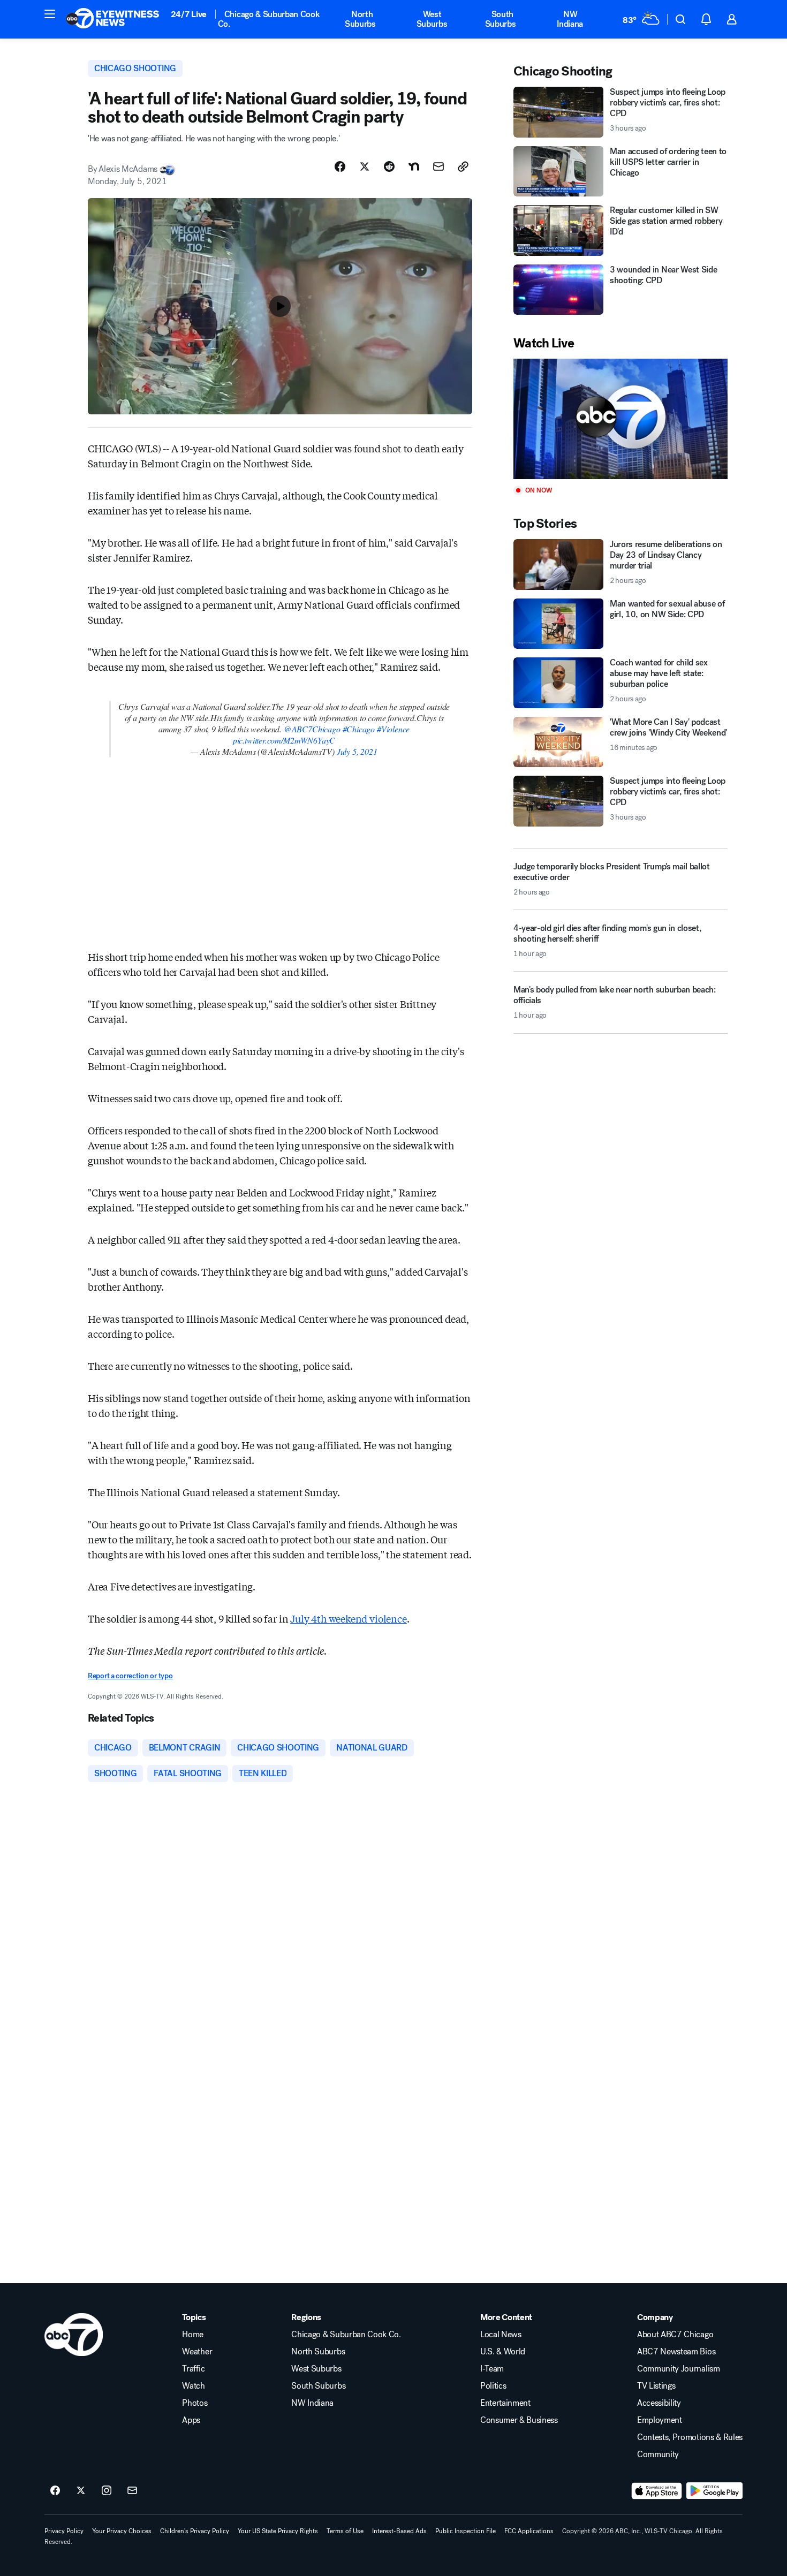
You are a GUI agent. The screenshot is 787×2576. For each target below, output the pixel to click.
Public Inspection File (466, 2531)
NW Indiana (570, 19)
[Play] (620, 419)
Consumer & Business (519, 2420)
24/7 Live (189, 14)
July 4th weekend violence (349, 1618)
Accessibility (659, 2403)
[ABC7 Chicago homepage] (113, 19)
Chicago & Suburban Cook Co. (269, 19)
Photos (195, 2403)
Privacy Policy (64, 2531)
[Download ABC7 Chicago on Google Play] (714, 2491)
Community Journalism (679, 2369)
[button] (50, 14)
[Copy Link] (463, 166)
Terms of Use (345, 2531)
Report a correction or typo (130, 1676)
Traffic (193, 2369)
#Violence (393, 729)
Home (193, 2335)
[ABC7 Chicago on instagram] (107, 2491)
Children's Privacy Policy (195, 2531)
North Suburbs (360, 19)
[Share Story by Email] (438, 166)
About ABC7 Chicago (675, 2335)
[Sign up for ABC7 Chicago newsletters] (132, 2491)
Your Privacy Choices (122, 2531)
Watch (193, 2386)
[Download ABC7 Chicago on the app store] (657, 2491)
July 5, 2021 (357, 751)
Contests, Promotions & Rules (690, 2437)
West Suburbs (432, 19)
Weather (197, 2352)
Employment (660, 2420)
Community (658, 2454)
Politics (493, 2386)
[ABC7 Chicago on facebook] (55, 2491)
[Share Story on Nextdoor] (414, 166)
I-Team (492, 2369)
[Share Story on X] (365, 166)
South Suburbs (501, 19)
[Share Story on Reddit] (389, 166)
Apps (191, 2420)
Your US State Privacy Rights (278, 2531)
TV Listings (656, 2386)
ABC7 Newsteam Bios (676, 2352)
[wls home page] (74, 2335)
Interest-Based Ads (399, 2531)
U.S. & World (503, 2352)
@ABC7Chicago (312, 729)
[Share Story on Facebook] (340, 166)
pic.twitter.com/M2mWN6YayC (284, 740)
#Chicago (359, 729)
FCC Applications (529, 2531)
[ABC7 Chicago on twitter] (81, 2491)
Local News (501, 2335)
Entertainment (505, 2403)
